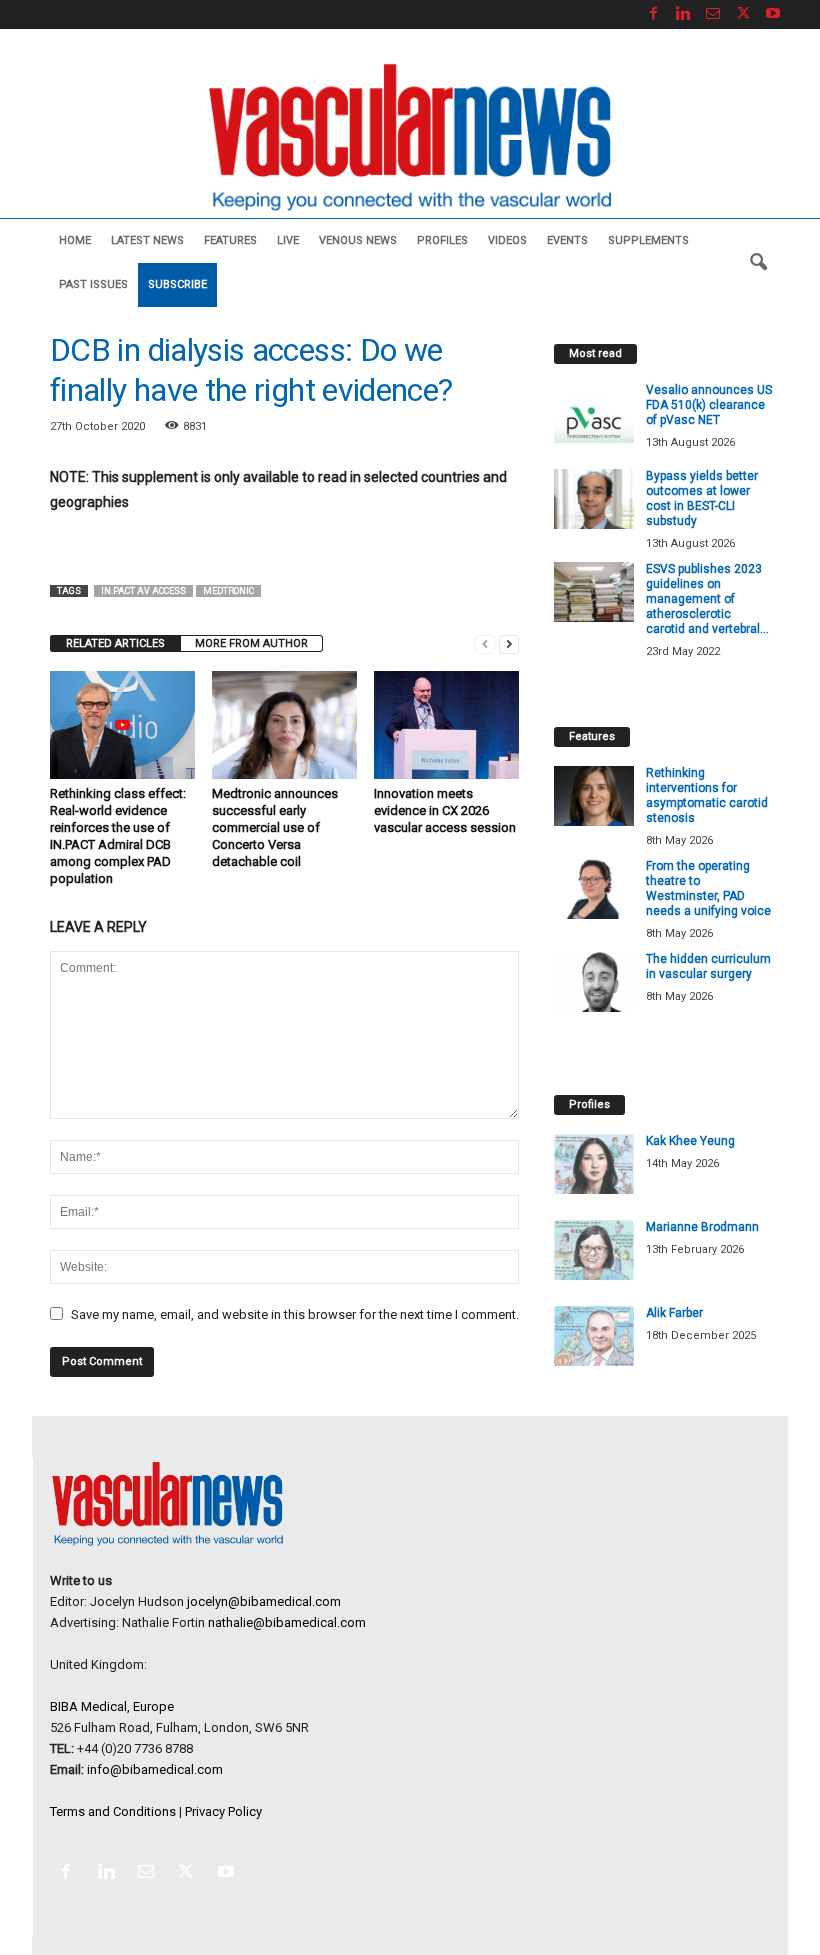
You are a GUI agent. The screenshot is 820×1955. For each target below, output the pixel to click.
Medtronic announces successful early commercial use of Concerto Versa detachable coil (275, 827)
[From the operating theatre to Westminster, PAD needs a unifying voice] (594, 889)
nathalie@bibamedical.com (287, 1622)
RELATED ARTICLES (115, 643)
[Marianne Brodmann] (594, 1250)
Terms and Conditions (113, 1811)
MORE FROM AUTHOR (251, 643)
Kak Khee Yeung (690, 1141)
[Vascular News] (410, 138)
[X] (743, 14)
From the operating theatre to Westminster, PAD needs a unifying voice (708, 888)
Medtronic (228, 591)
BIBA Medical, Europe (112, 1706)
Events (567, 240)
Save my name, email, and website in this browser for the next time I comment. (295, 1314)
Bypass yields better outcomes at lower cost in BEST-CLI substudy (702, 498)
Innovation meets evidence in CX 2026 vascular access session (445, 810)
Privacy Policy (223, 1811)
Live (288, 240)
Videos (507, 240)
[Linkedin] (683, 14)
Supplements (648, 240)
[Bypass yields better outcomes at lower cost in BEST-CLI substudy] (594, 499)
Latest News (147, 240)
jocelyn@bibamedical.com (264, 1601)
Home (75, 240)
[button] (758, 263)
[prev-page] (485, 643)
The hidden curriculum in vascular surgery (708, 966)
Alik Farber (674, 1313)
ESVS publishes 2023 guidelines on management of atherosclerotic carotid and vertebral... (707, 599)
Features (230, 240)
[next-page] (509, 643)
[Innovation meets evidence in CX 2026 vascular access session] (446, 725)
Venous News (358, 240)
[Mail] (713, 14)
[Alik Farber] (594, 1336)
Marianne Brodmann (702, 1227)
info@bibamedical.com (155, 1769)
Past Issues (93, 284)
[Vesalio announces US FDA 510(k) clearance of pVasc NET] (594, 413)
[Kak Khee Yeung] (594, 1164)
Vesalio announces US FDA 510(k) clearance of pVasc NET (709, 405)
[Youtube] (773, 14)
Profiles (442, 240)
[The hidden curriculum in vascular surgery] (594, 982)
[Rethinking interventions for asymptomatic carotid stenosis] (594, 796)
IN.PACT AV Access (143, 591)
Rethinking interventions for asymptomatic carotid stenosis (707, 795)
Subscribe (177, 284)
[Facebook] (653, 14)
